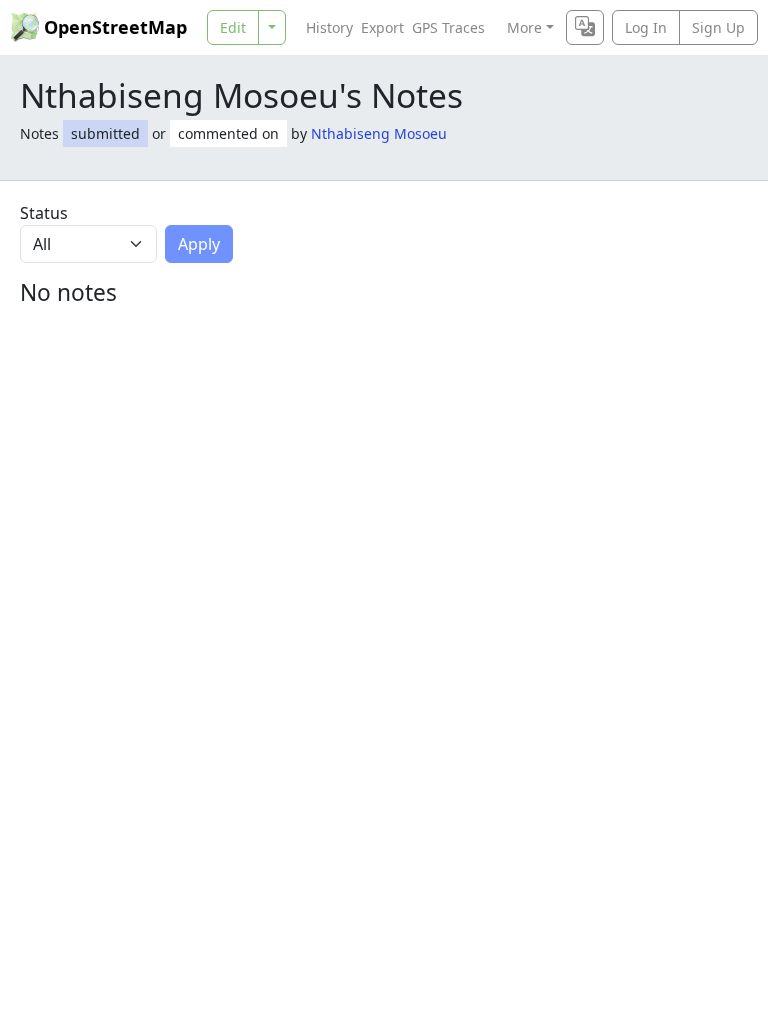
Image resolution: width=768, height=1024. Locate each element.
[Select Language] (585, 27)
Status (44, 213)
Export (382, 27)
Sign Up (718, 27)
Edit (233, 27)
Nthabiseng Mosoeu (379, 133)
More (524, 27)
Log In (646, 27)
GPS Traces (448, 27)
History (329, 27)
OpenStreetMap (115, 27)
